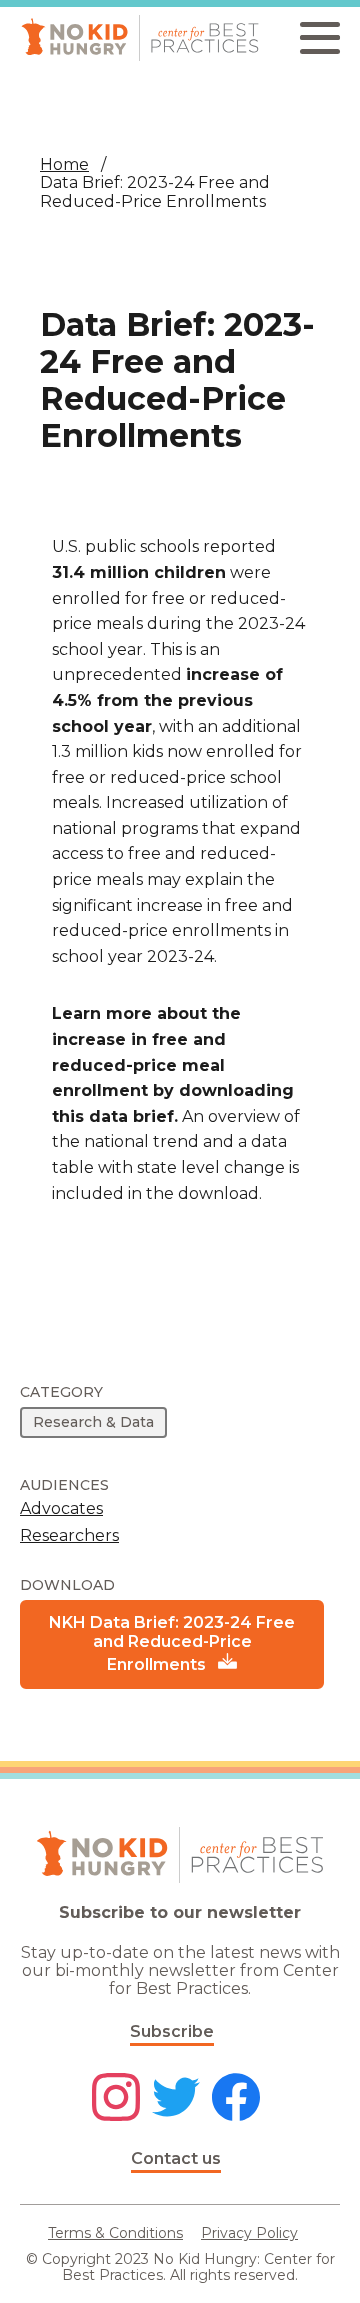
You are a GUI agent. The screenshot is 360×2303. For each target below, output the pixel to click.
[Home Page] (140, 38)
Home (64, 164)
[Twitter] (176, 2099)
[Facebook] (236, 2099)
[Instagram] (116, 2099)
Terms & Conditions (115, 2233)
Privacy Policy (249, 2233)
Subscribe (172, 2031)
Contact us (176, 2158)
